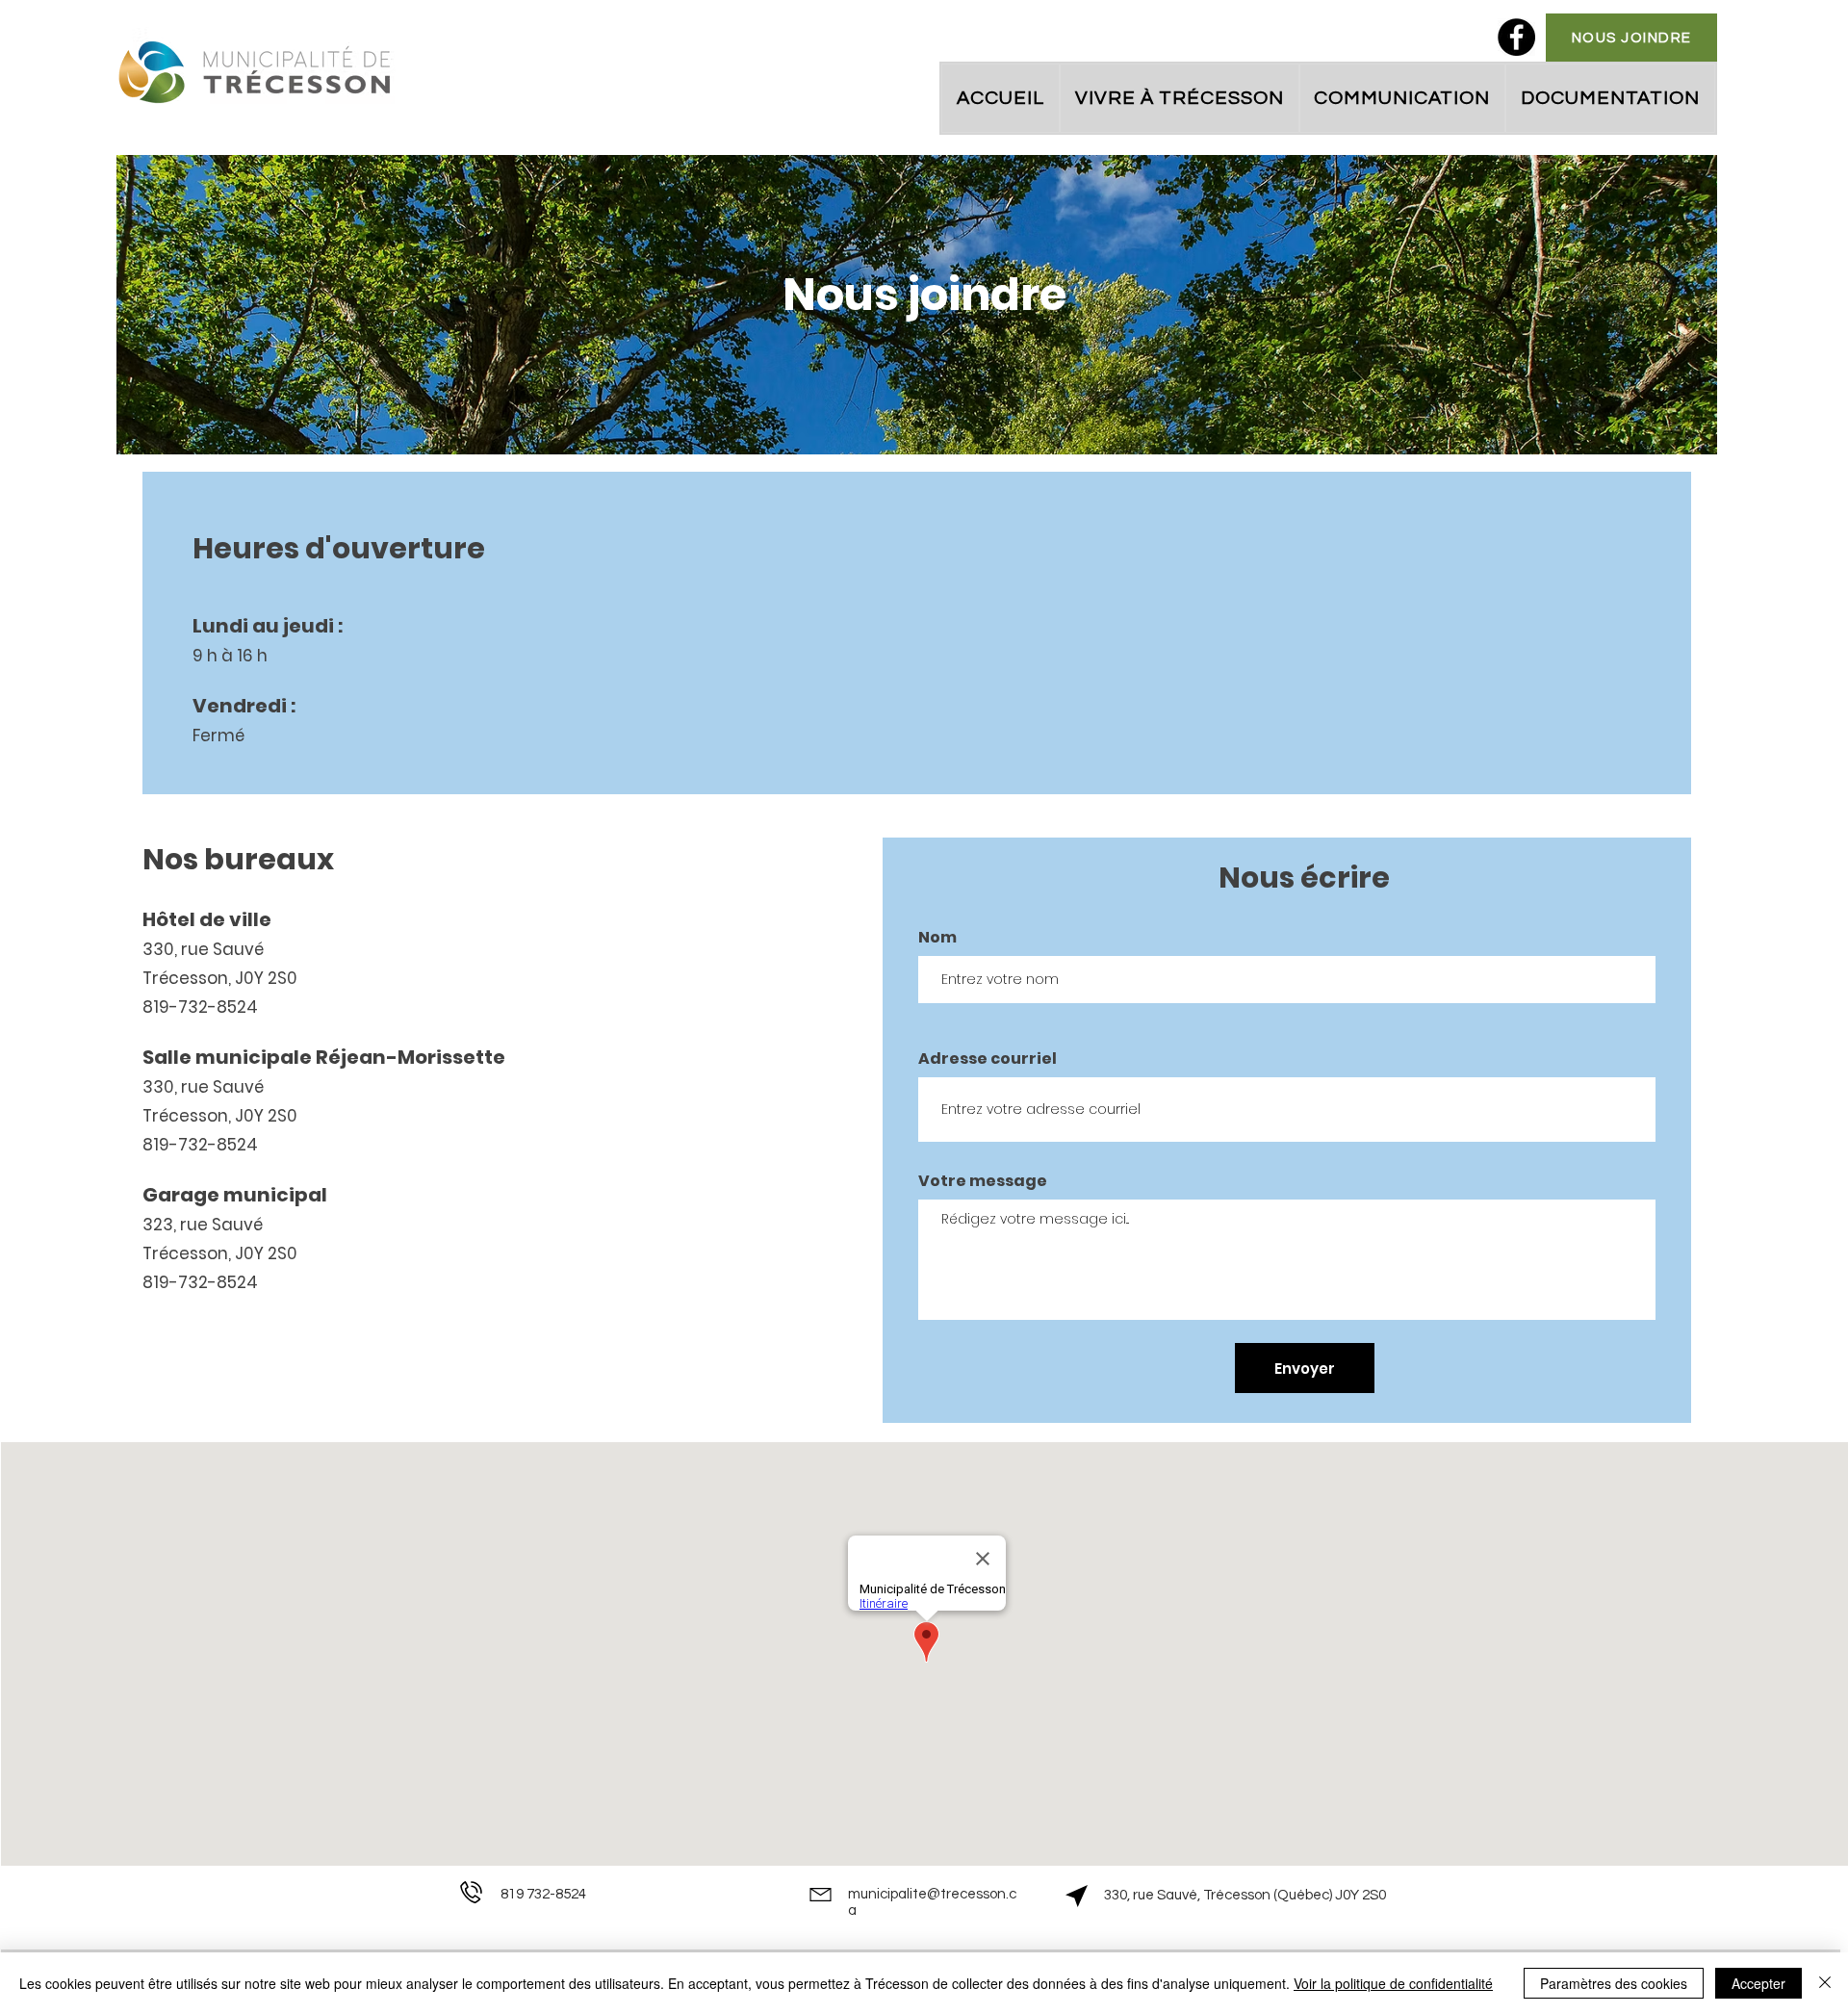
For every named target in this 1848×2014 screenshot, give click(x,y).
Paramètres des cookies (1614, 1983)
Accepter (1758, 1983)
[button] (1180, 98)
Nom (937, 938)
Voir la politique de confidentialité (1393, 1983)
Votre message (983, 1181)
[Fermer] (1825, 1983)
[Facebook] (1516, 37)
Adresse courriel (988, 1059)
